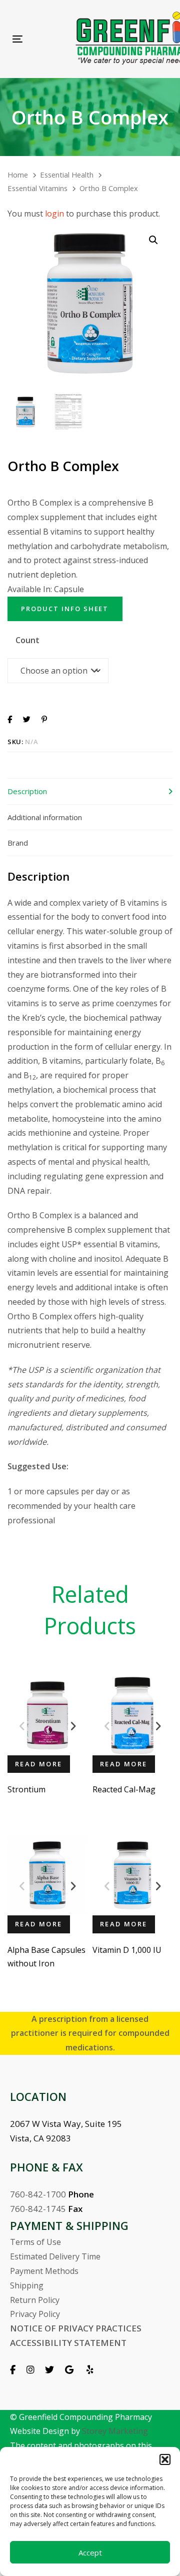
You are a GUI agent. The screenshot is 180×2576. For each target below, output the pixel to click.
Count (27, 640)
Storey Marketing (115, 2431)
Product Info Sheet (65, 609)
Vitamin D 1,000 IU (127, 1950)
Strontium (26, 1789)
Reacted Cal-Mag (124, 1789)
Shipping (27, 2285)
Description (27, 791)
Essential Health (67, 175)
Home (18, 175)
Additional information (45, 817)
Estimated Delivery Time (55, 2256)
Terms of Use (35, 2242)
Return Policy (35, 2300)
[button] (165, 2459)
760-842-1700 (38, 2194)
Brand (18, 843)
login (54, 214)
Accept (90, 2552)
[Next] (73, 1726)
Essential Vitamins (37, 188)
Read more (39, 1764)
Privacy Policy (35, 2314)
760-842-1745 (38, 2209)
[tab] (90, 791)
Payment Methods (44, 2271)
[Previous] (22, 1726)
